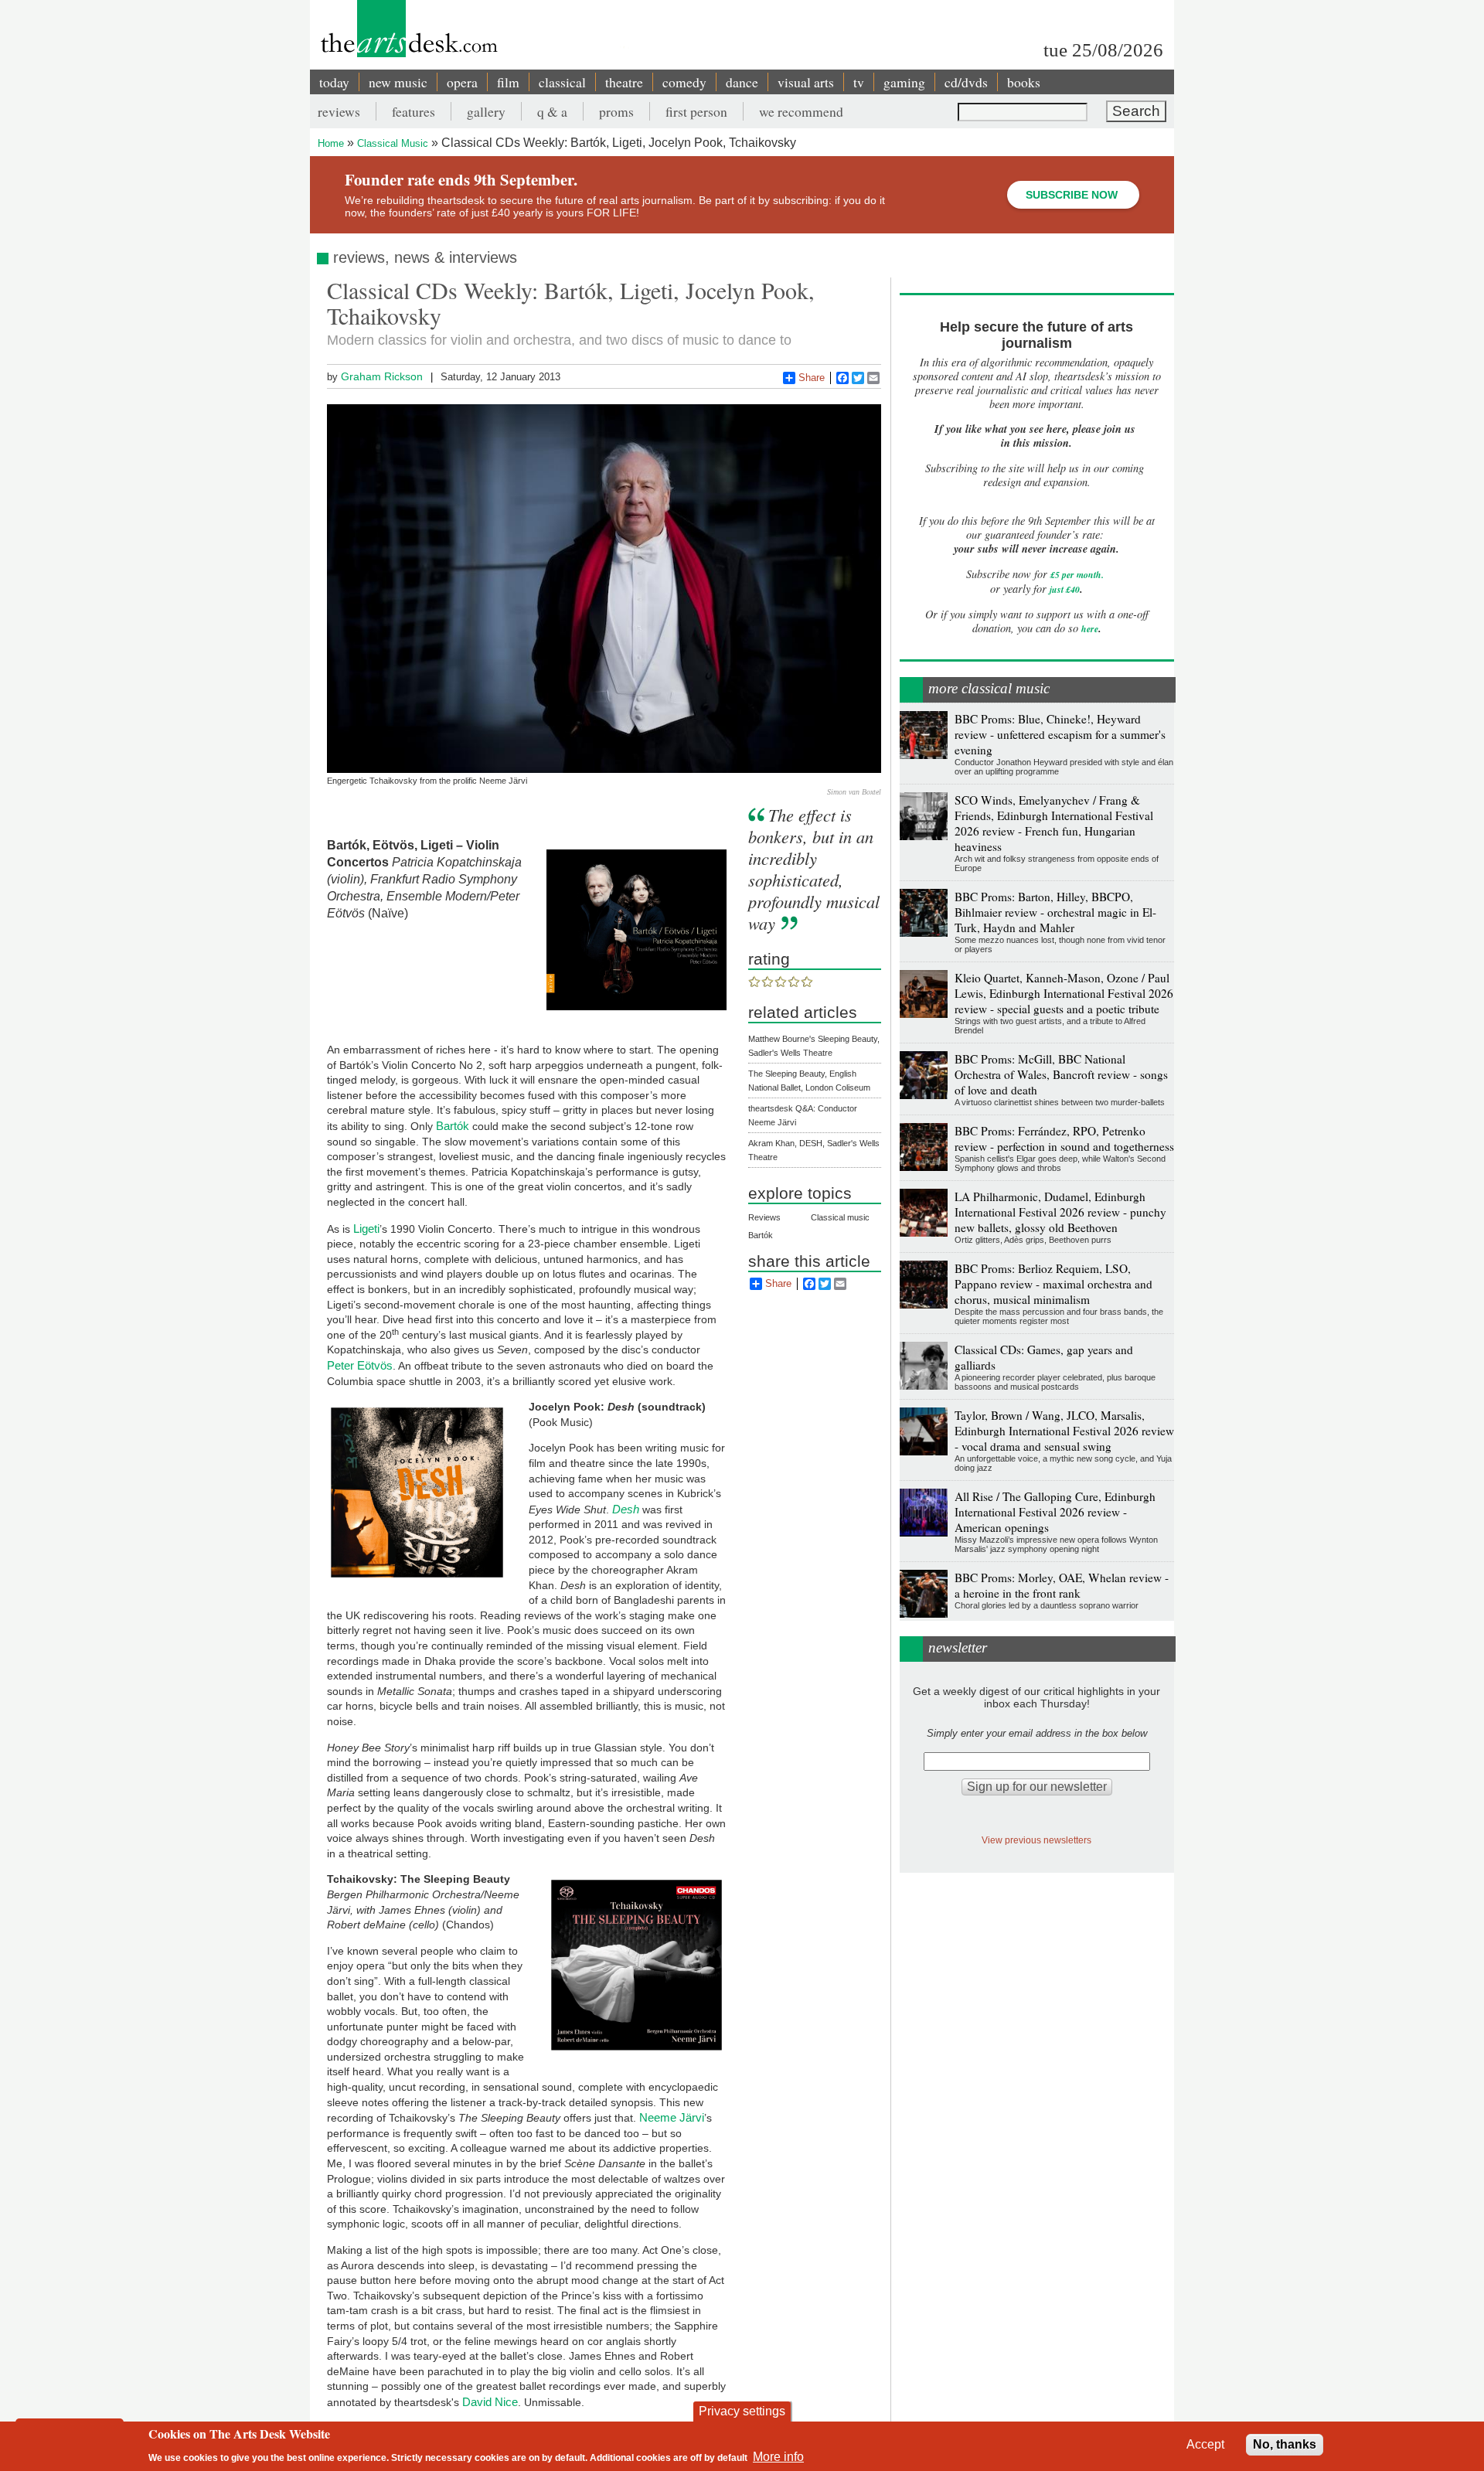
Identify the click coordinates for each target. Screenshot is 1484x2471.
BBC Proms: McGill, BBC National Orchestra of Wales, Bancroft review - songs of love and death (1061, 1074)
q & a (552, 111)
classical (562, 82)
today (334, 82)
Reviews (764, 1217)
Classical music (840, 1217)
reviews (339, 111)
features (414, 111)
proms (616, 111)
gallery (486, 111)
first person (696, 111)
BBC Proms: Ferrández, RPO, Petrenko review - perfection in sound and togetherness (1064, 1138)
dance (742, 82)
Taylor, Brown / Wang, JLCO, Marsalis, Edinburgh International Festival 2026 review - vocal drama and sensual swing (1064, 1431)
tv (859, 82)
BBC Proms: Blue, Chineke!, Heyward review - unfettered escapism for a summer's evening (1060, 734)
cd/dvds (966, 82)
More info (778, 2456)
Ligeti (366, 1229)
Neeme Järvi (672, 2117)
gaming (904, 82)
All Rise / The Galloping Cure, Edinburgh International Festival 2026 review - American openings (1055, 1512)
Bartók (453, 1126)
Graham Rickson (382, 376)
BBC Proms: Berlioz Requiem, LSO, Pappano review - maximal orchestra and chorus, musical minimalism (1053, 1284)
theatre (624, 82)
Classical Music (393, 143)
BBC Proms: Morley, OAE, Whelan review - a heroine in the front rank (1062, 1585)
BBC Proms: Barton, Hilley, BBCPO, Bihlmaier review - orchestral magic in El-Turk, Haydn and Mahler (1055, 912)
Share (812, 378)
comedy (684, 82)
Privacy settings (742, 2411)
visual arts (806, 82)
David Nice (490, 2402)
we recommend (801, 111)
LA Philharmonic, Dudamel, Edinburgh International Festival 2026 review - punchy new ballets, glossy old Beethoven (1060, 1212)
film (508, 82)
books (1024, 82)
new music (398, 82)
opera (462, 82)
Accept (1205, 2444)
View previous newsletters (1036, 1840)
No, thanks (1285, 2444)
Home (331, 143)
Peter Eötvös (360, 1365)
